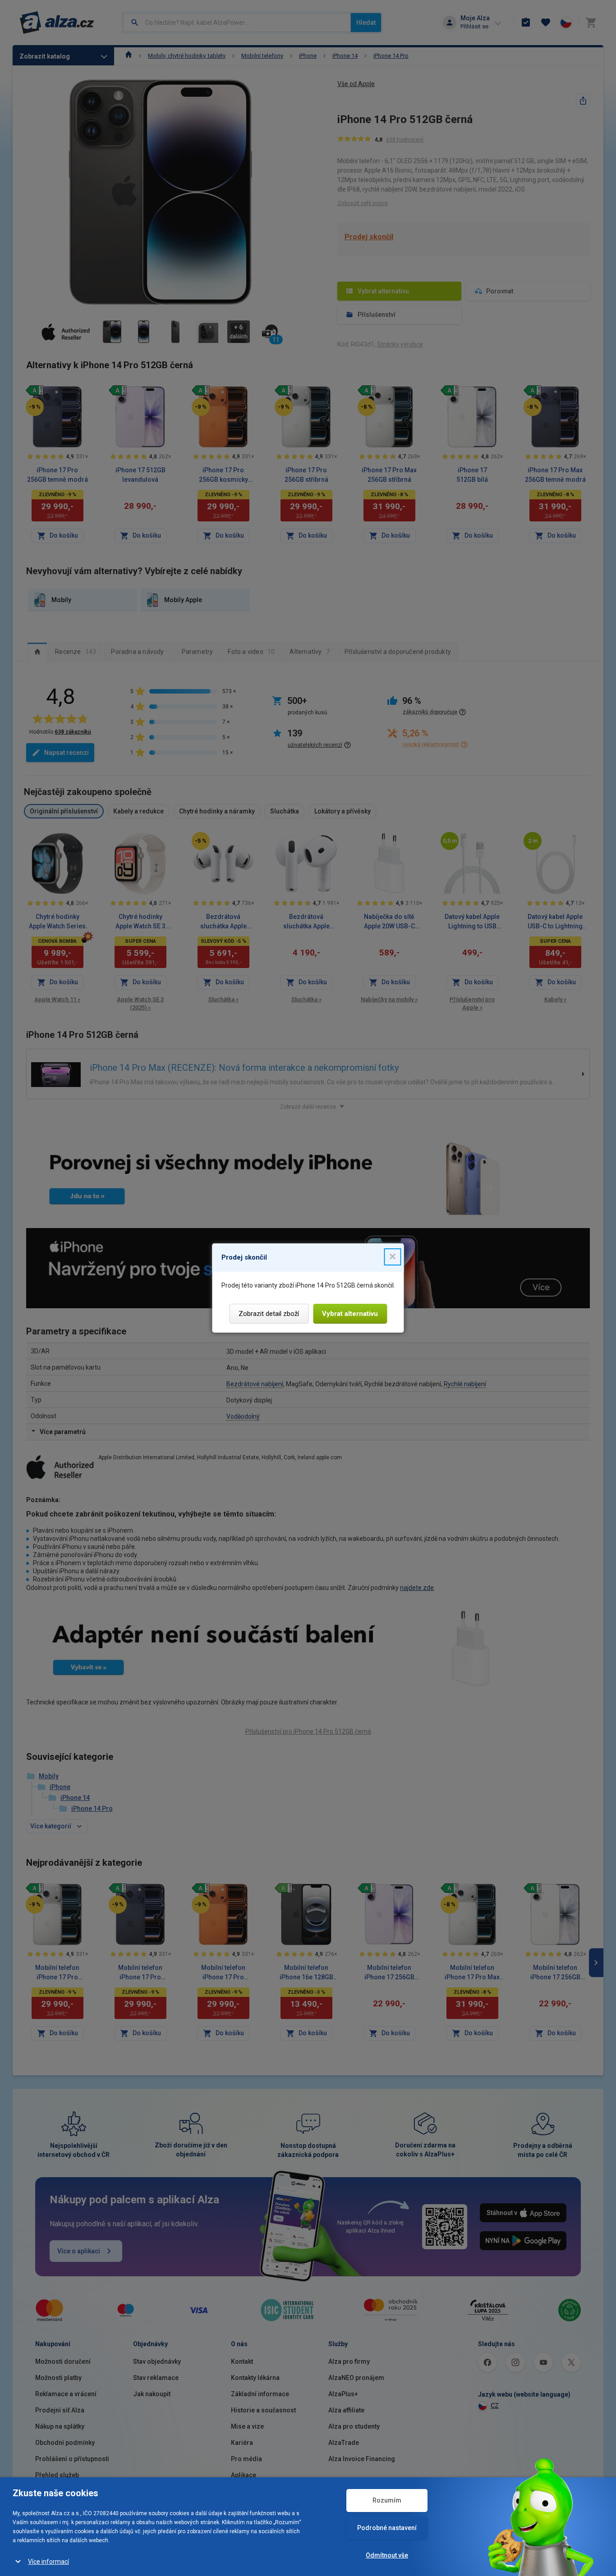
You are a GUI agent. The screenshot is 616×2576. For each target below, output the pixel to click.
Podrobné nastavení (387, 2528)
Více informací (48, 2562)
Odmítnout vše (387, 2555)
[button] (393, 1257)
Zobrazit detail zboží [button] (269, 1314)
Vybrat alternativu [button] (350, 1314)
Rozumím (387, 2500)
